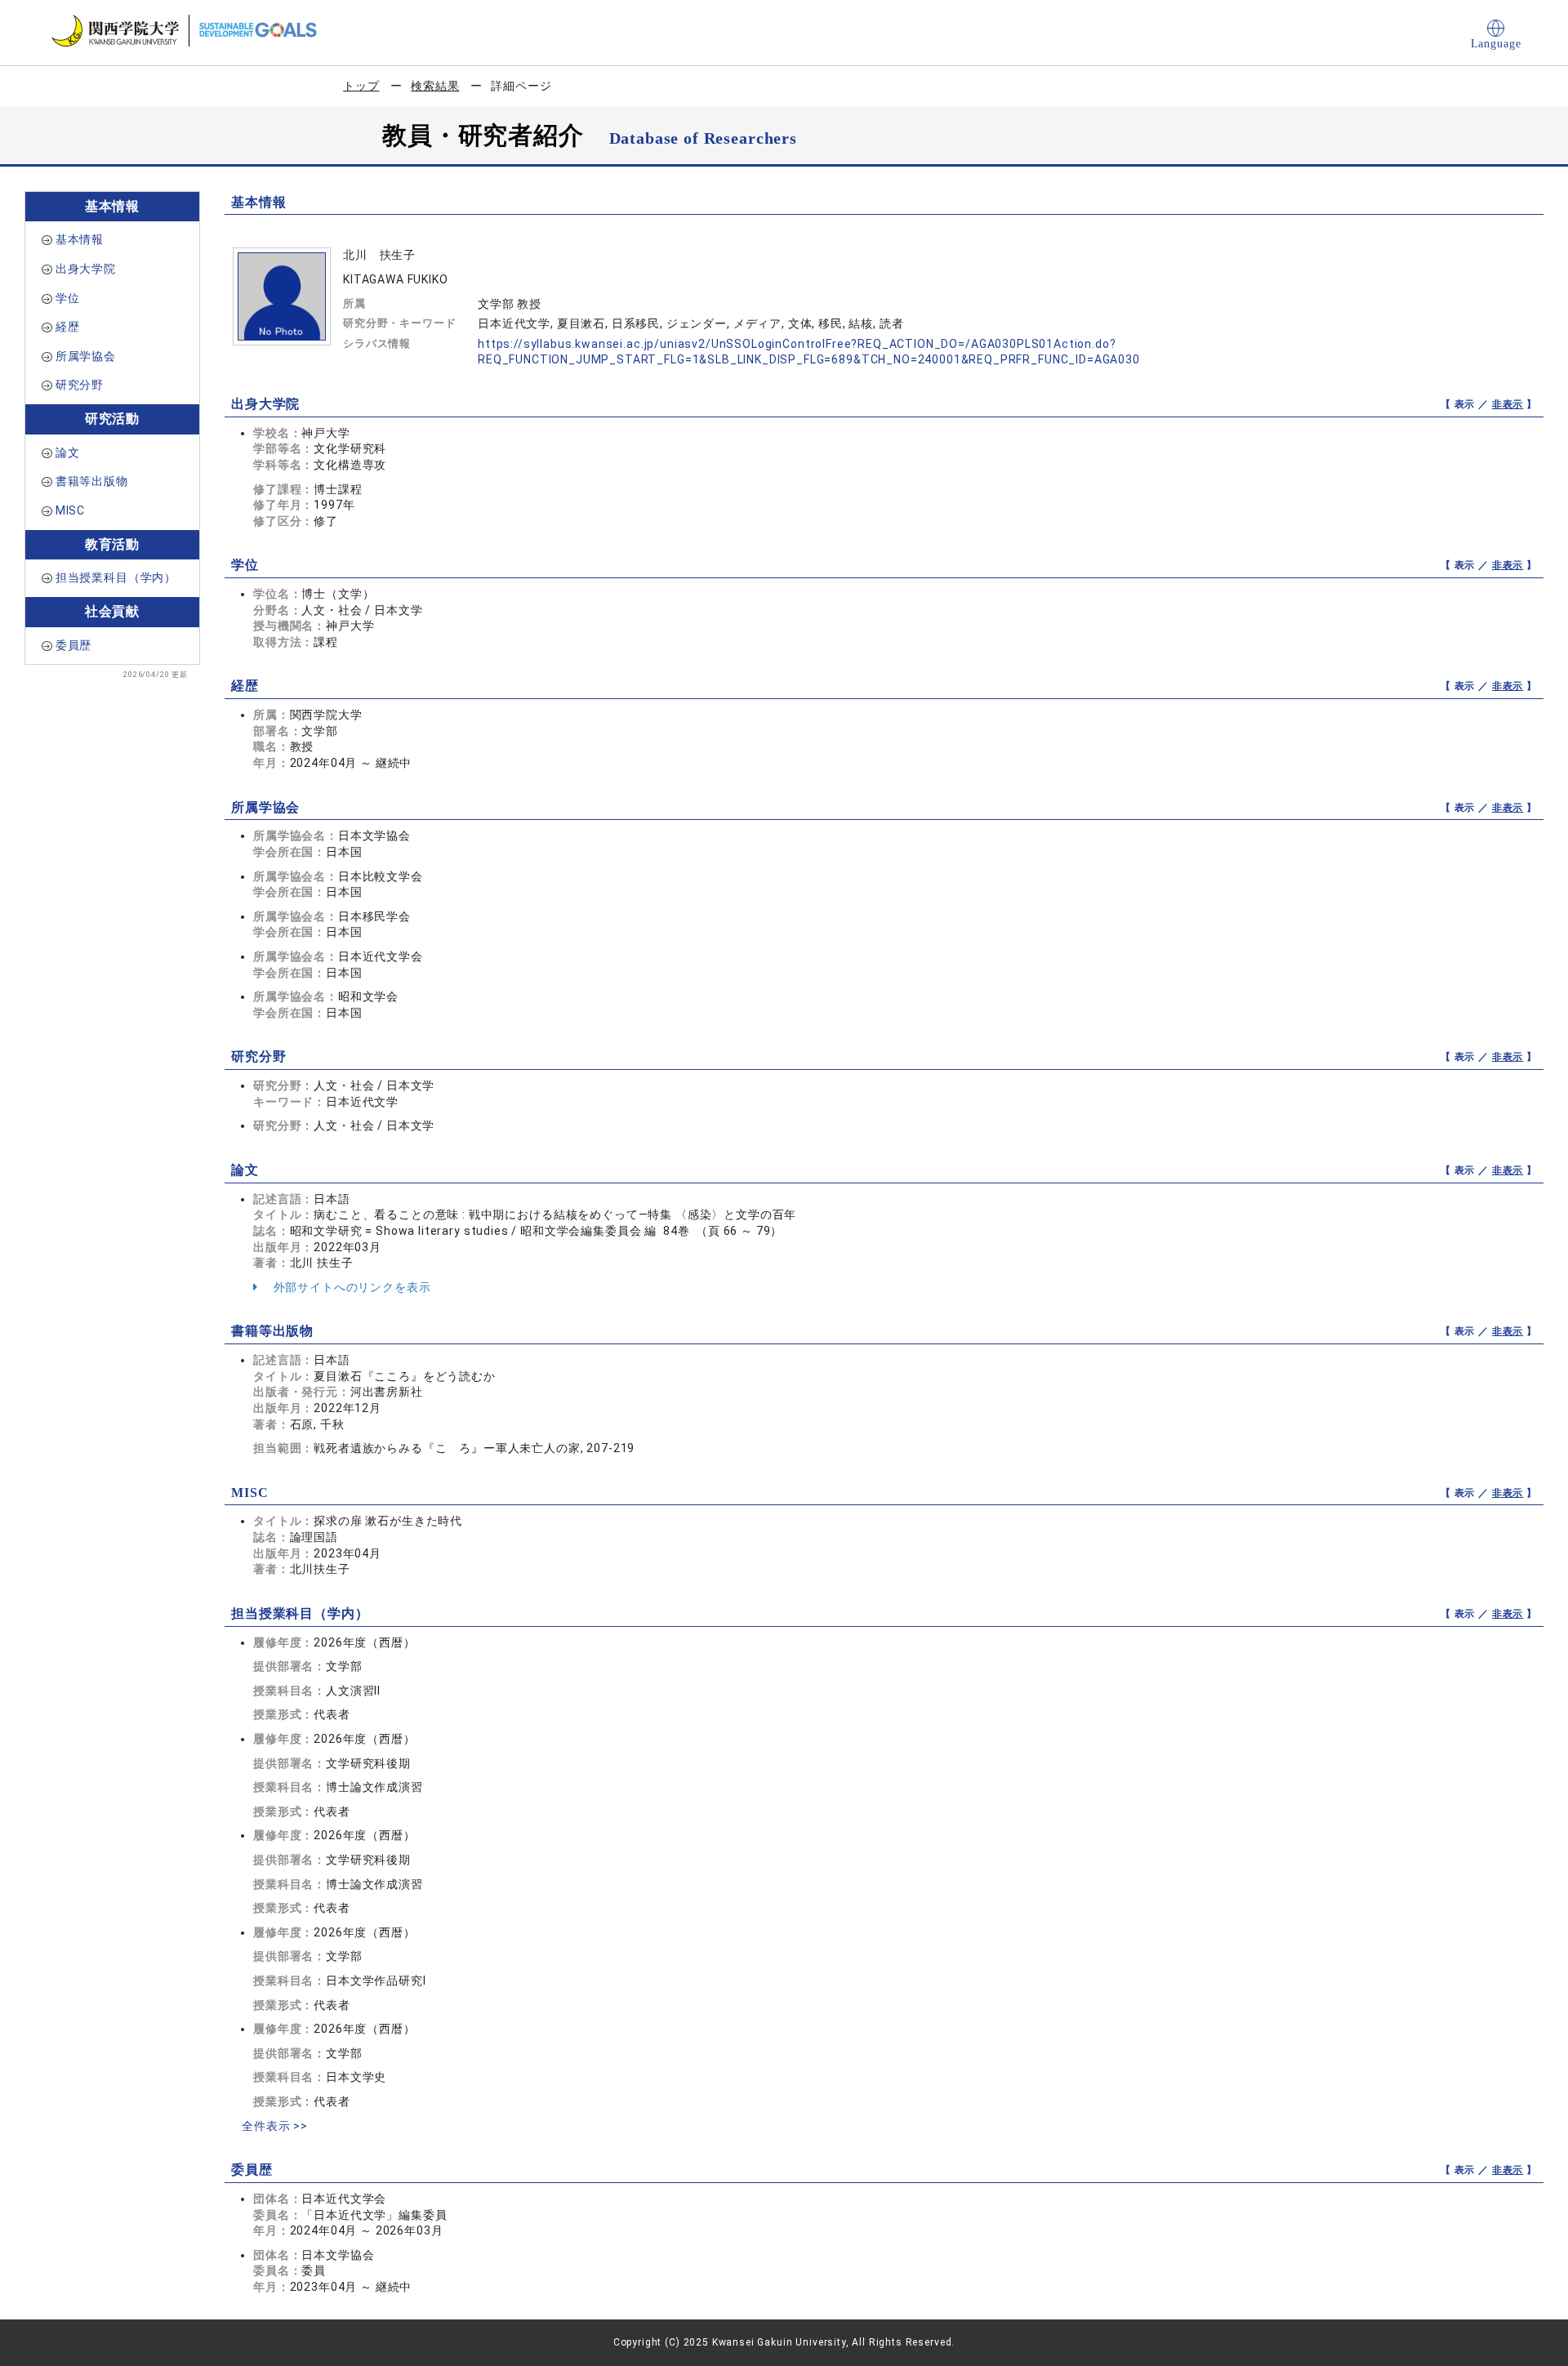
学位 (68, 298)
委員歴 (74, 645)
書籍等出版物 (92, 481)
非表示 (1508, 404)
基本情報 (80, 239)
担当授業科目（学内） (116, 577)
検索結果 (435, 86)
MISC (70, 510)
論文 (68, 452)
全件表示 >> (275, 2126)
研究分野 (80, 385)
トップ (361, 86)
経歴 (68, 327)
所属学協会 (86, 356)
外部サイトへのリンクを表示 (351, 1287)
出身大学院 (86, 269)
